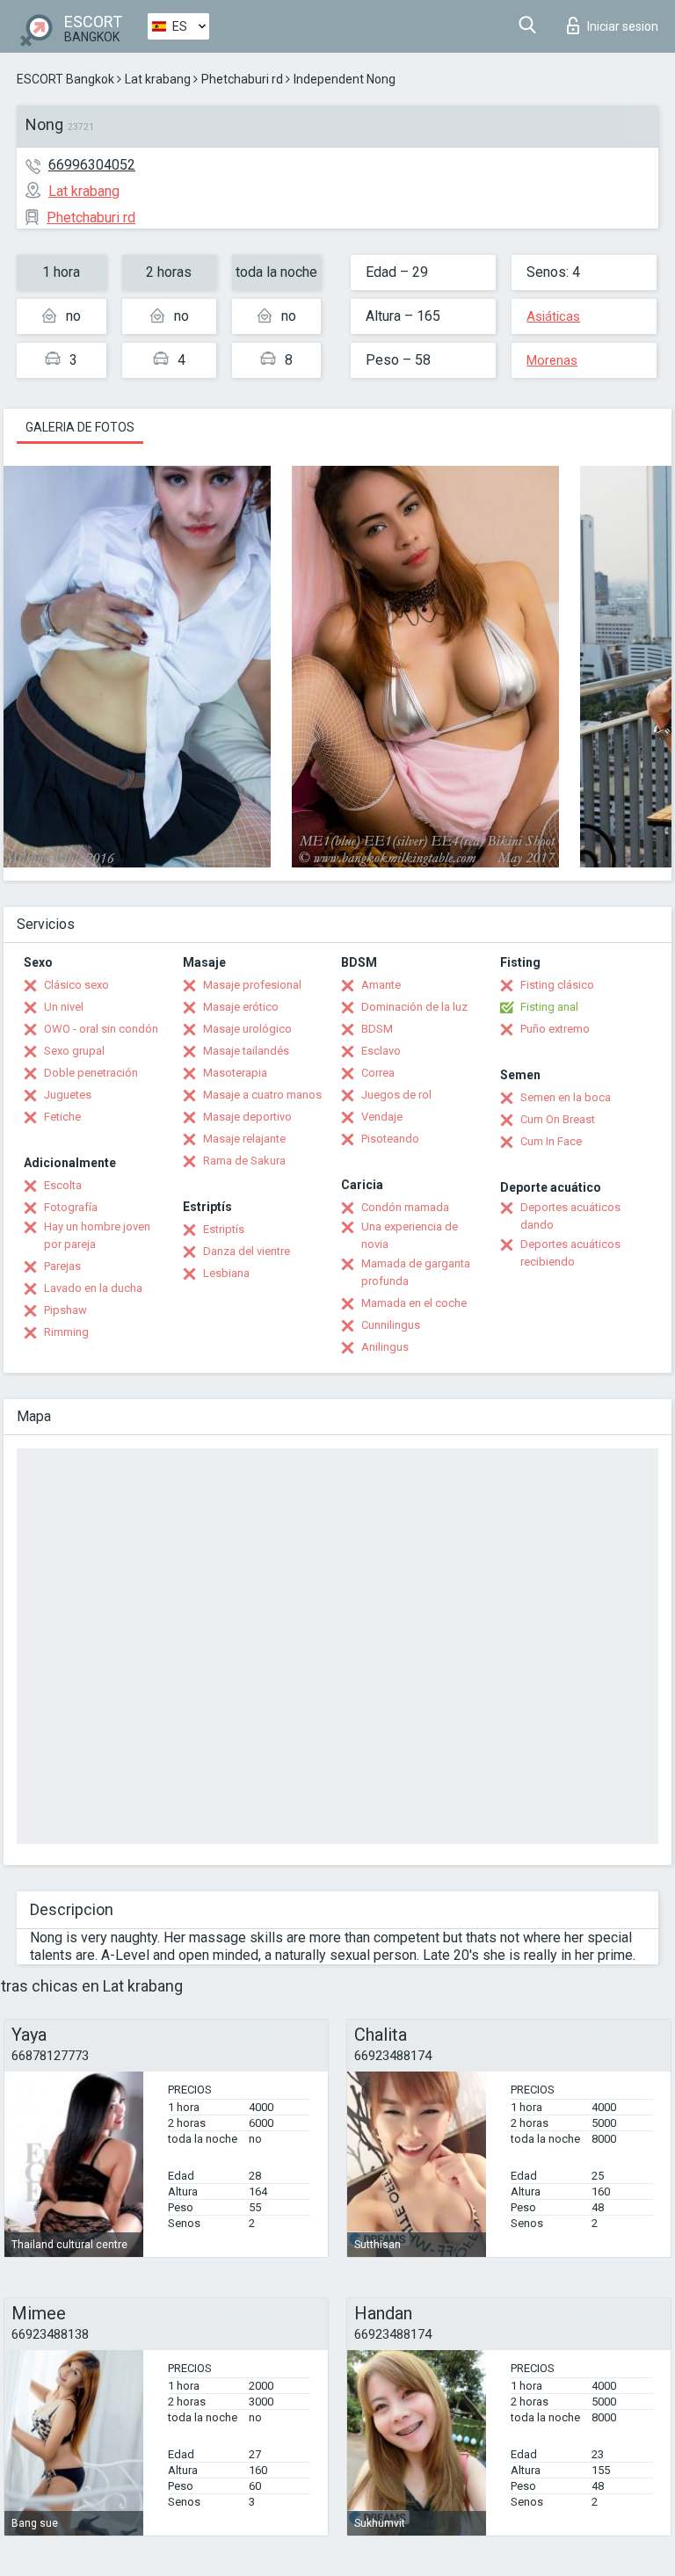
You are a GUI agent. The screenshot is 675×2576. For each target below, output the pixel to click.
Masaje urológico (247, 1029)
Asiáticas (553, 316)
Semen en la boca (566, 1097)
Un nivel (64, 1007)
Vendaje (382, 1117)
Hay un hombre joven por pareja (97, 1235)
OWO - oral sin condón (101, 1029)
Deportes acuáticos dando (570, 1216)
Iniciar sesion (623, 26)
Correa (378, 1073)
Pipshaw (65, 1310)
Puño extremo (555, 1029)
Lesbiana (226, 1273)
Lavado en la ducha (93, 1288)
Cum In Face (551, 1141)
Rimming (66, 1332)
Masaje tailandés (246, 1051)
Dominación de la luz (414, 1007)
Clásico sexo (76, 985)
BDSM (377, 1029)
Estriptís (224, 1229)
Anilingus (385, 1347)
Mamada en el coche (414, 1303)
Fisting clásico (557, 985)
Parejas (62, 1266)
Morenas (552, 360)
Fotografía (71, 1207)
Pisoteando (390, 1139)
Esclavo (381, 1051)
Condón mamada (405, 1207)
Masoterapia (235, 1073)
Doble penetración (91, 1073)
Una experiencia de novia (410, 1235)
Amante (381, 985)
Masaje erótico (241, 1007)
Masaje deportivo (247, 1117)
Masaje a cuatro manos (262, 1095)
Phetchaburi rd (242, 79)
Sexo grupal (74, 1051)
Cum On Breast (558, 1119)
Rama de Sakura (244, 1161)
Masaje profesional (252, 985)
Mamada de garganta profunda (416, 1272)
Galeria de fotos (80, 427)
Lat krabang (158, 79)
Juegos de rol (396, 1095)
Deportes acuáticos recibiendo (570, 1253)
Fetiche (62, 1117)
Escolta (63, 1185)
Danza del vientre (247, 1251)
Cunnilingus (391, 1325)
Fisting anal (549, 1007)
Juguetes (68, 1095)
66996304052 (92, 165)
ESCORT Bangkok (65, 79)
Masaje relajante (244, 1139)
